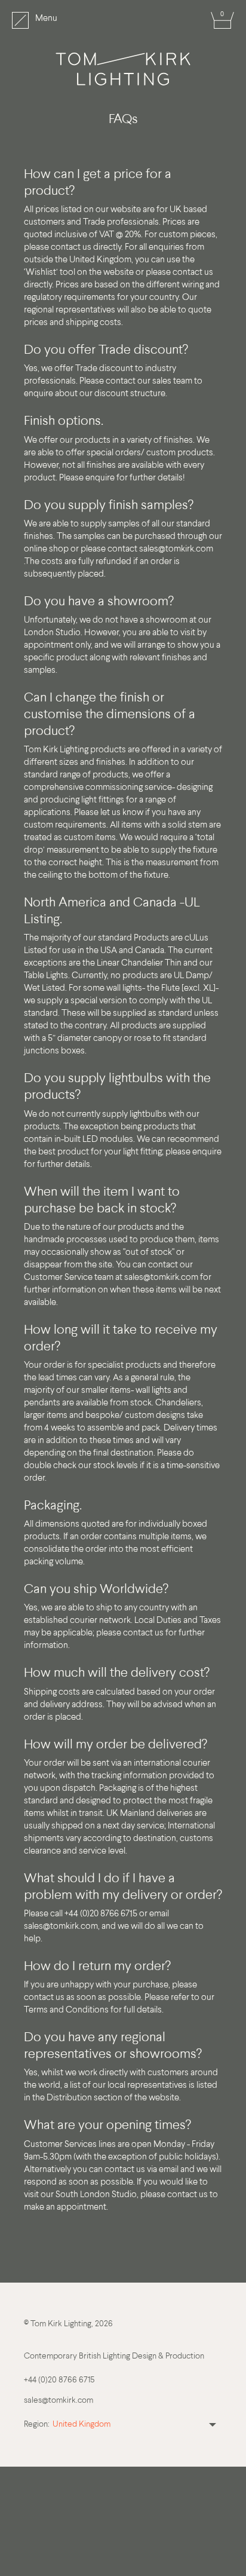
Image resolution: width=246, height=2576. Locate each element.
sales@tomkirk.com (176, 549)
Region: (37, 2425)
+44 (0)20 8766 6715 (59, 2380)
